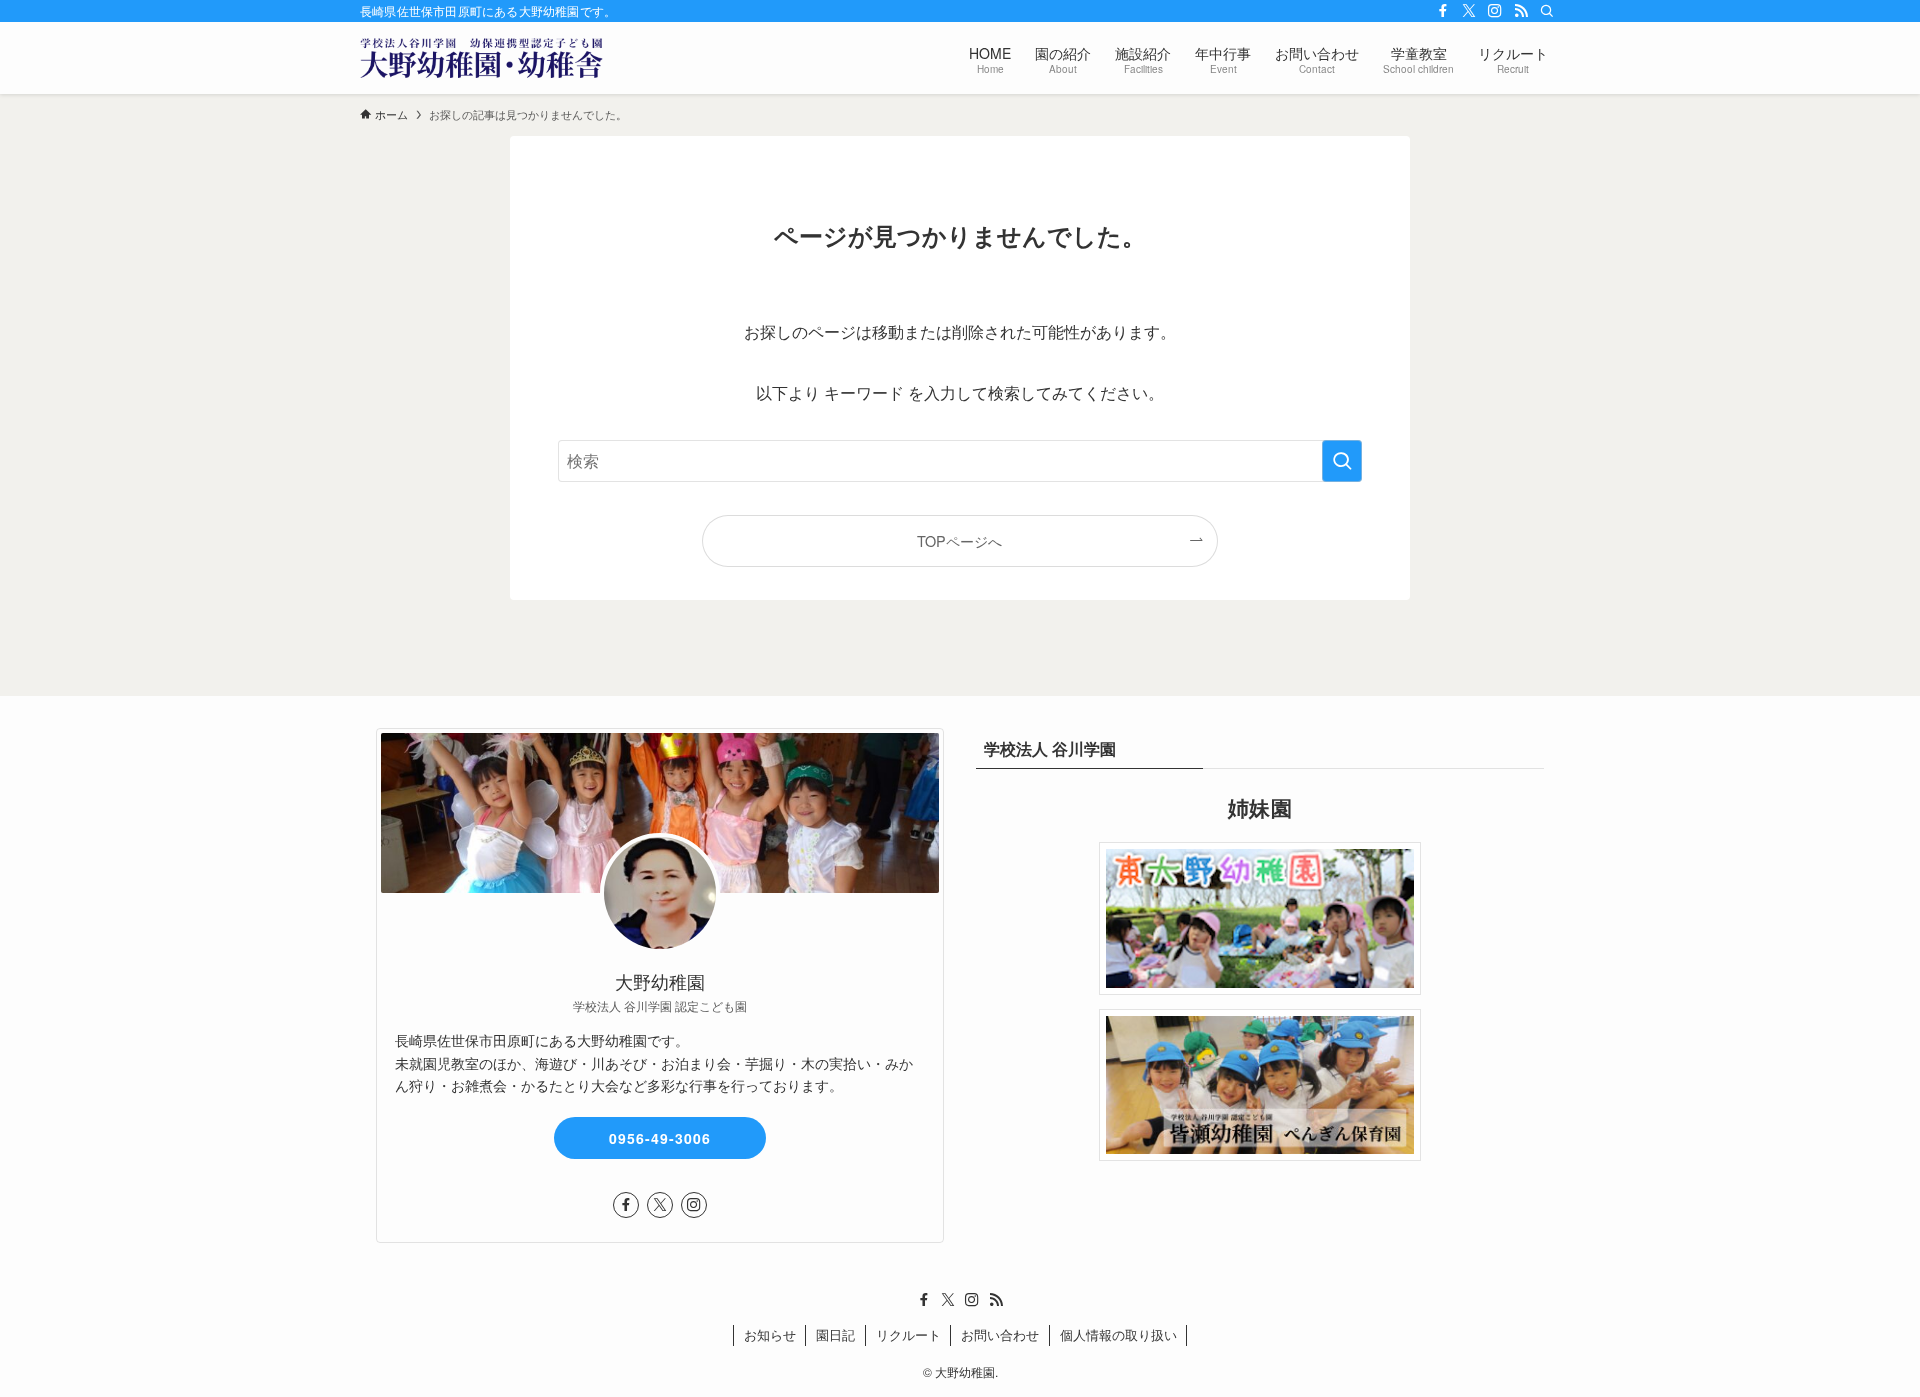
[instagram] (1495, 11)
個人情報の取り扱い (1118, 1334)
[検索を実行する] (1342, 461)
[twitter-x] (1469, 11)
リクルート (908, 1334)
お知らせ (770, 1334)
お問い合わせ (1000, 1334)
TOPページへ (959, 540)
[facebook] (1443, 11)
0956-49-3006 (660, 1138)
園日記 (835, 1334)
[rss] (1521, 11)
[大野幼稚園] (481, 58)
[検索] (1547, 11)
